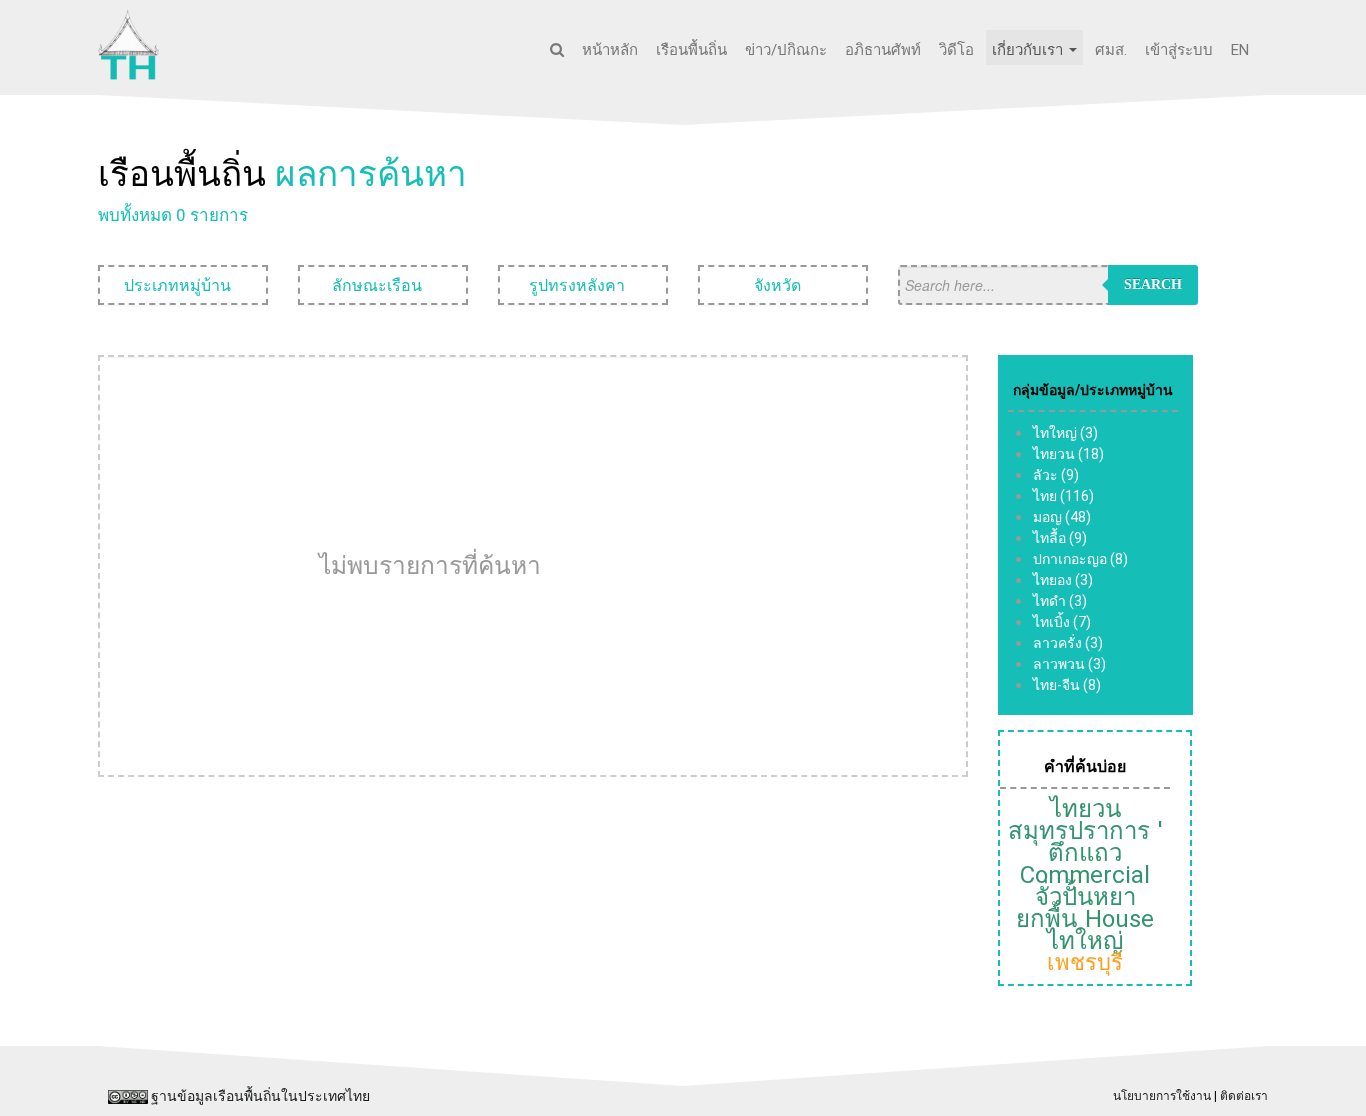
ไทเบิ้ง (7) (1062, 622)
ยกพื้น (1046, 919)
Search (1153, 284)
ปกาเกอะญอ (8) (1080, 559)
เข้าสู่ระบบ (1179, 50)
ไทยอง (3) (1063, 580)
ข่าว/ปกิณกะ (786, 50)
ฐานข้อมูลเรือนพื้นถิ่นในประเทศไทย (260, 1096)
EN (1240, 50)
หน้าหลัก (610, 50)
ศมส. (1111, 50)
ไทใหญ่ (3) (1065, 433)
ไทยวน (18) (1068, 454)
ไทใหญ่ (1085, 941)
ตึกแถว (1085, 853)
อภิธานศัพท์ (883, 50)
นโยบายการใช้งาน (1162, 1096)
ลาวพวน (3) (1069, 664)
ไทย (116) (1063, 496)
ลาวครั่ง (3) (1068, 643)
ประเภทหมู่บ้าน (179, 284)
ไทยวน (1085, 809)
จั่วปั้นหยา (1085, 897)
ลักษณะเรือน (379, 284)
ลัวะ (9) (1056, 475)
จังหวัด (779, 284)
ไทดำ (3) (1060, 601)
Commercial (1085, 875)
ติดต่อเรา (1244, 1096)
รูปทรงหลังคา (579, 284)
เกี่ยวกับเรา (1029, 50)
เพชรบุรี (1085, 962)
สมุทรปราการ (1079, 831)
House (1119, 919)
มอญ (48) (1062, 517)
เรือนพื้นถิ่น (691, 50)
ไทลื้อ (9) (1060, 538)
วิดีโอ (956, 50)
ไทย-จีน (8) (1067, 685)
